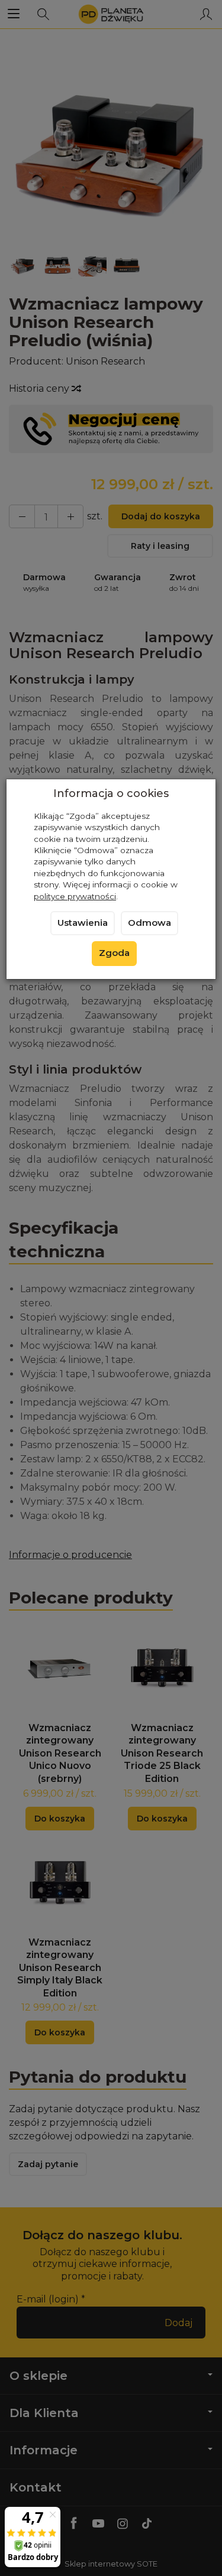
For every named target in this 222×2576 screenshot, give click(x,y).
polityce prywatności (75, 896)
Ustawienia (83, 923)
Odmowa (149, 923)
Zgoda (114, 953)
